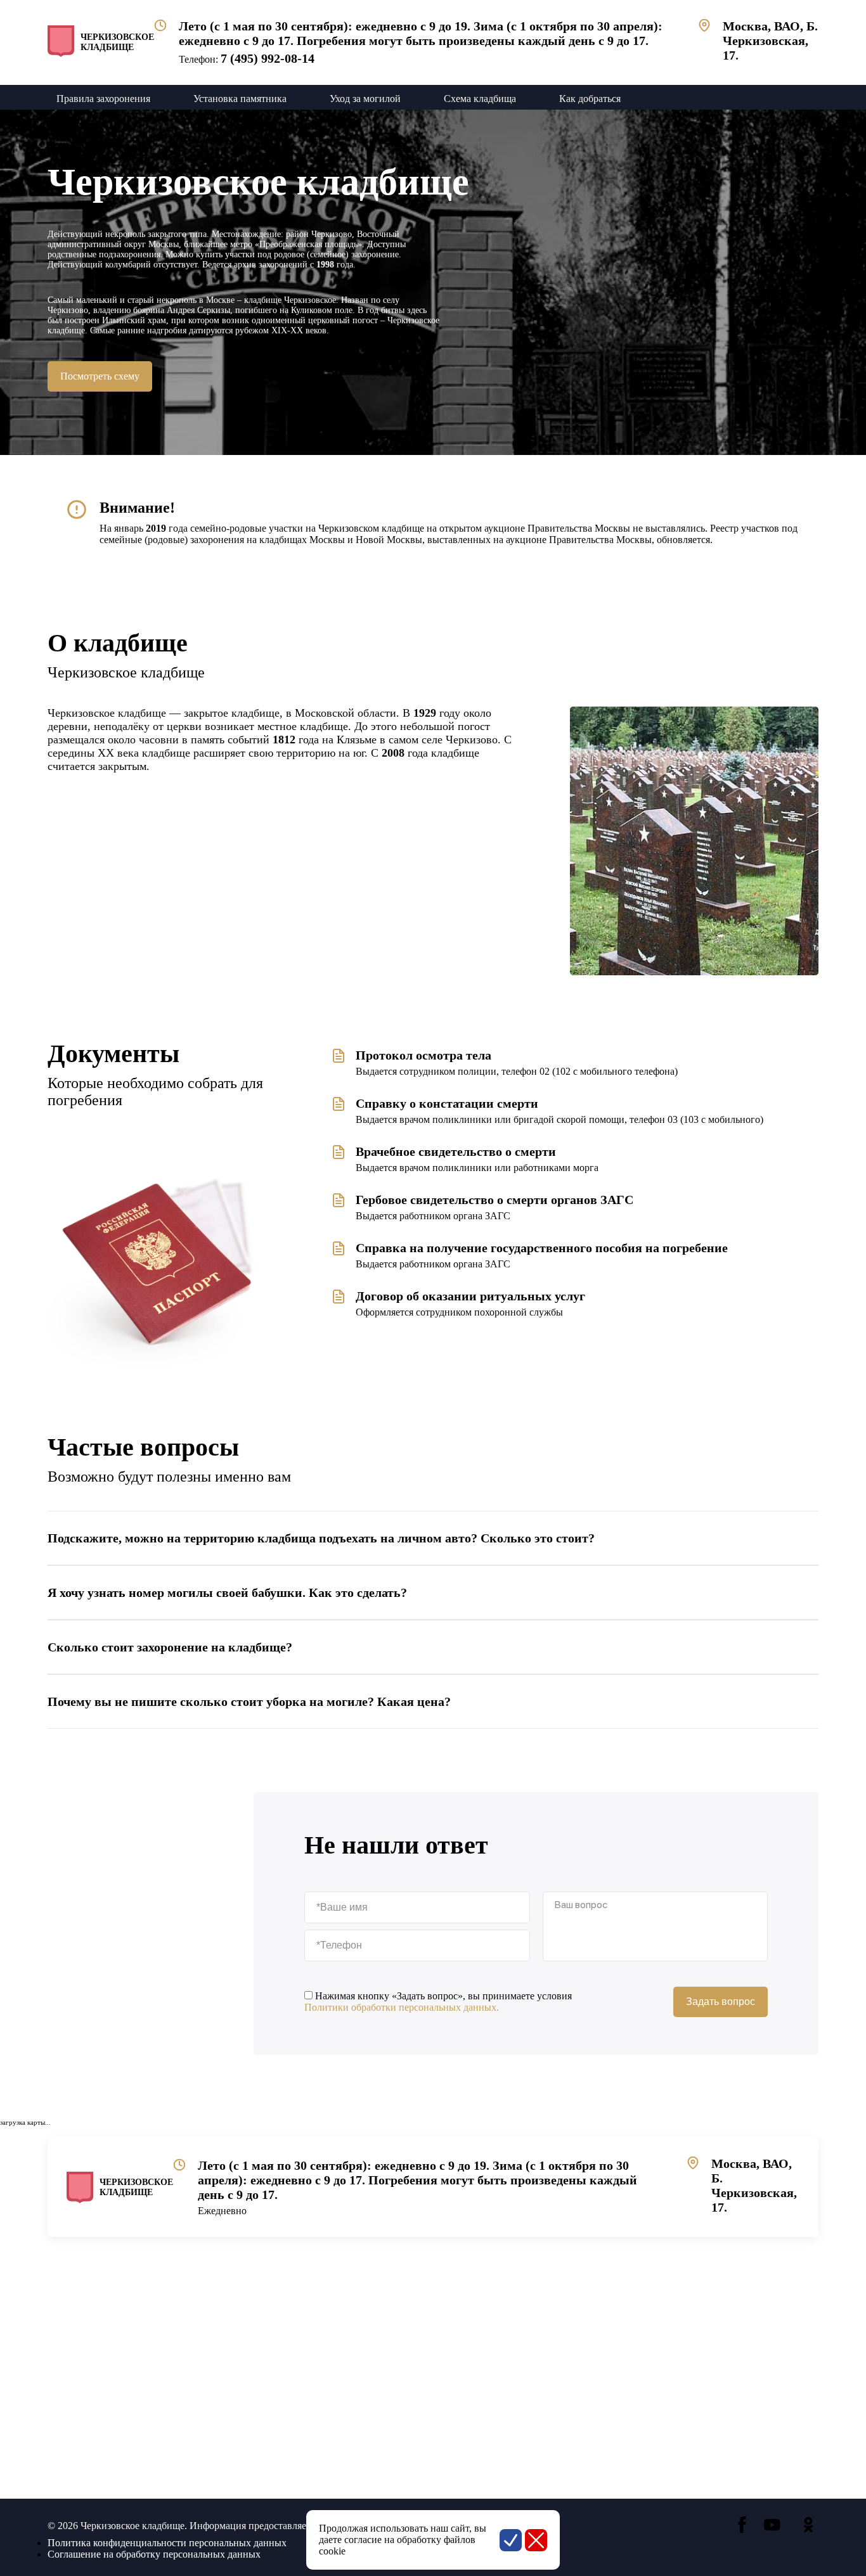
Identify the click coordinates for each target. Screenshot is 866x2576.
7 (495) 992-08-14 (268, 58)
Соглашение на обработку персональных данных (154, 2554)
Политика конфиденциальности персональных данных (167, 2543)
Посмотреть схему (100, 376)
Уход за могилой (365, 99)
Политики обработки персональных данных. (402, 2007)
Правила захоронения (103, 99)
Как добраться (590, 99)
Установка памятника (240, 99)
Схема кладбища (480, 99)
